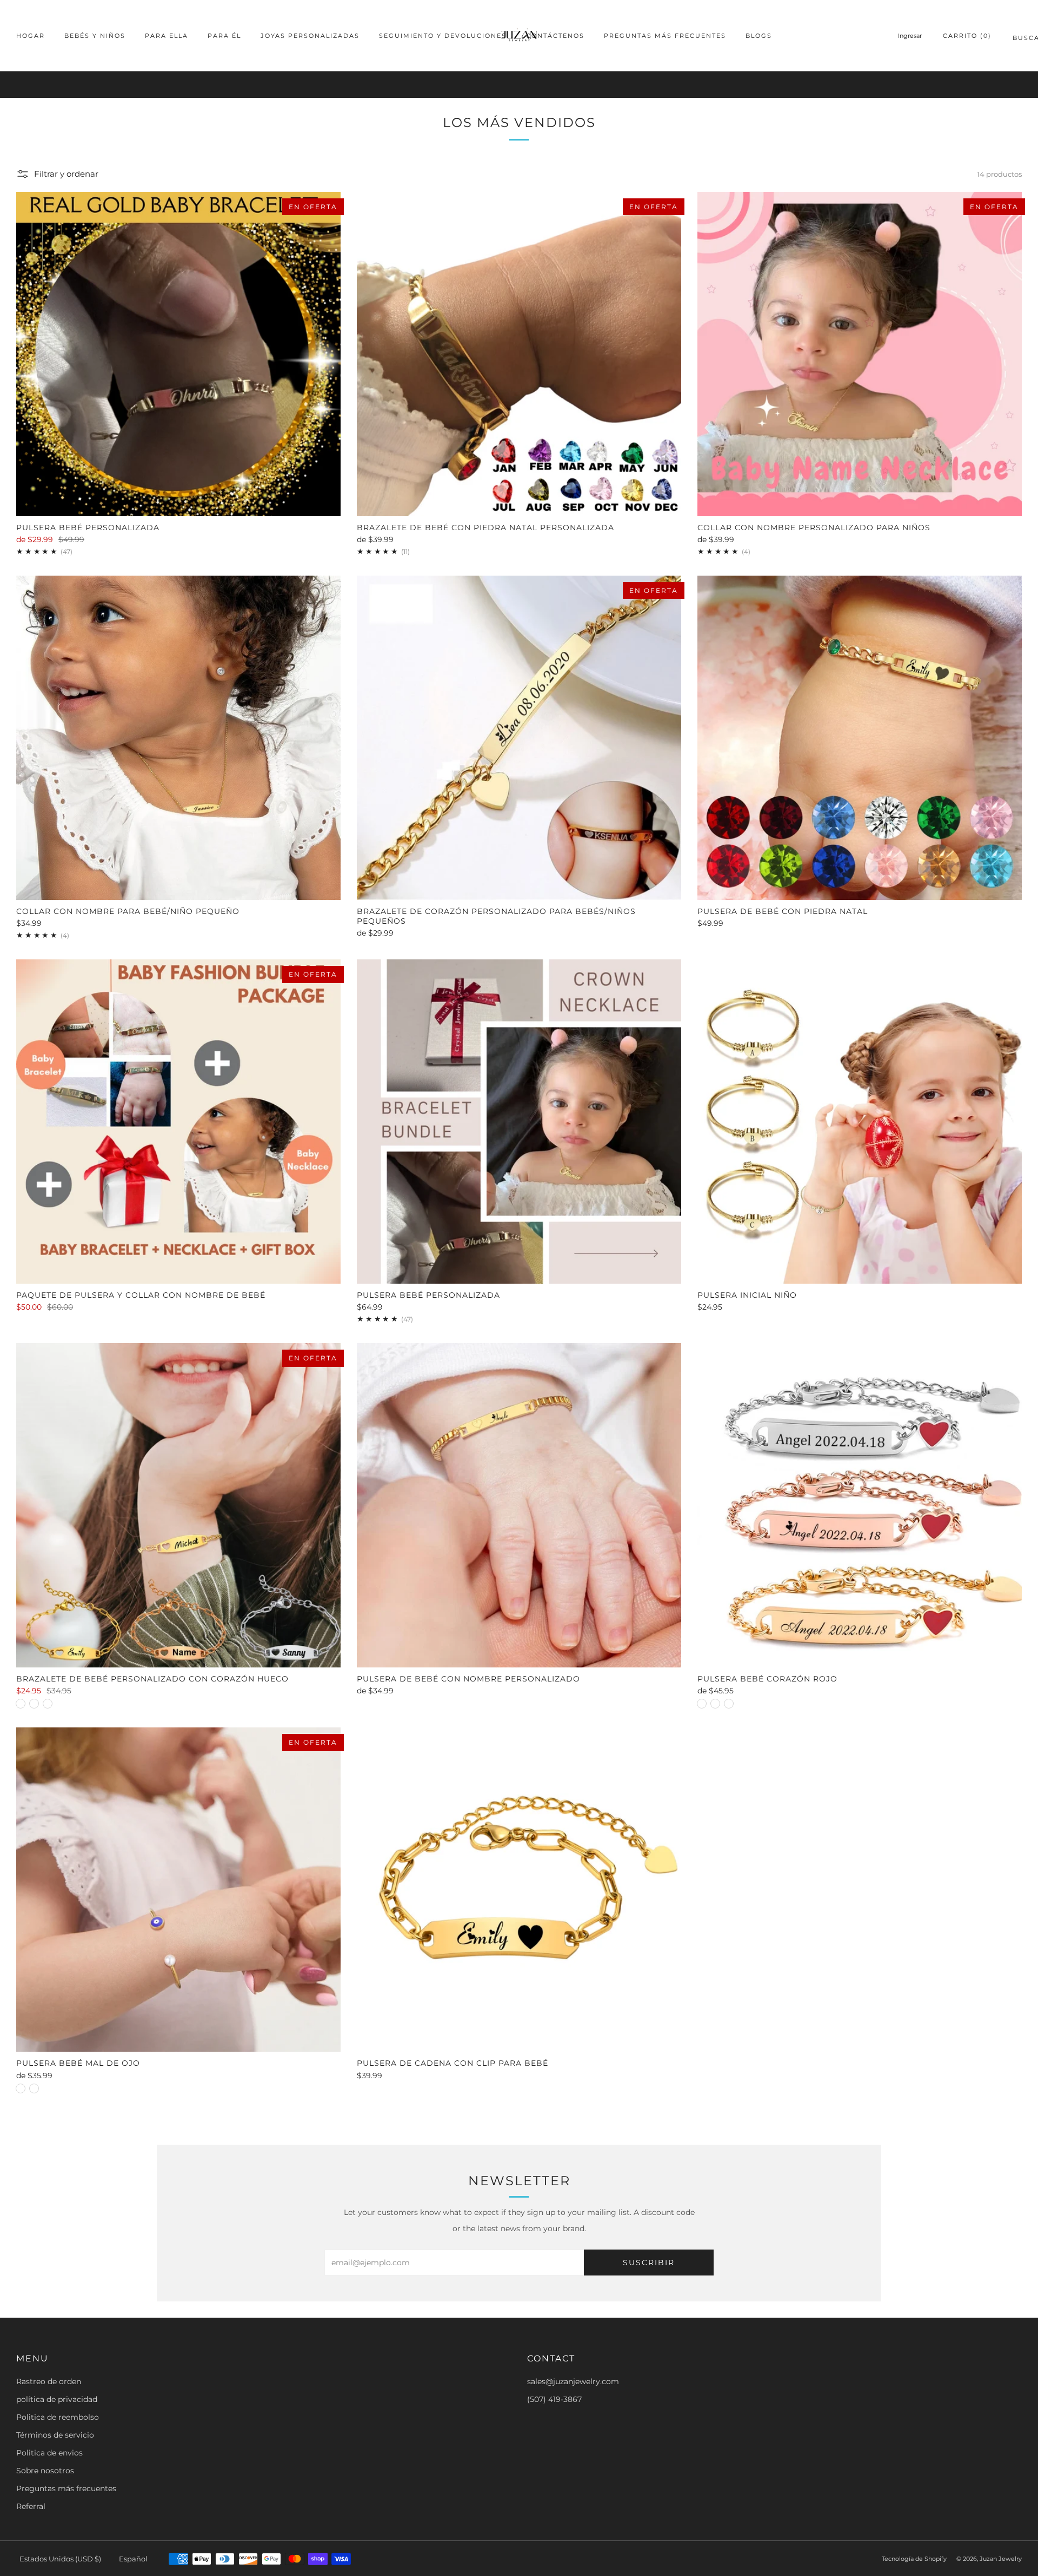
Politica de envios (49, 2453)
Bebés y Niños (95, 36)
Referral (31, 2506)
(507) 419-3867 (554, 2399)
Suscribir (649, 2263)
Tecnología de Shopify (914, 2559)
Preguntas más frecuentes (665, 36)
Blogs (759, 36)
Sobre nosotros (45, 2471)
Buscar (1017, 40)
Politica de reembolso (58, 2417)
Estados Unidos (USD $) (60, 2559)
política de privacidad (57, 2399)
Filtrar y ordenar (66, 174)
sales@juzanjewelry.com (573, 2381)
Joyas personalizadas (310, 36)
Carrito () (967, 36)
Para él (224, 36)
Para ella (167, 36)
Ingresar (910, 36)
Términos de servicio (55, 2435)
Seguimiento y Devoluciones (443, 36)
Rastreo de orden (49, 2381)
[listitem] (519, 85)
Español (133, 2559)
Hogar (31, 36)
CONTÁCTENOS (555, 36)
